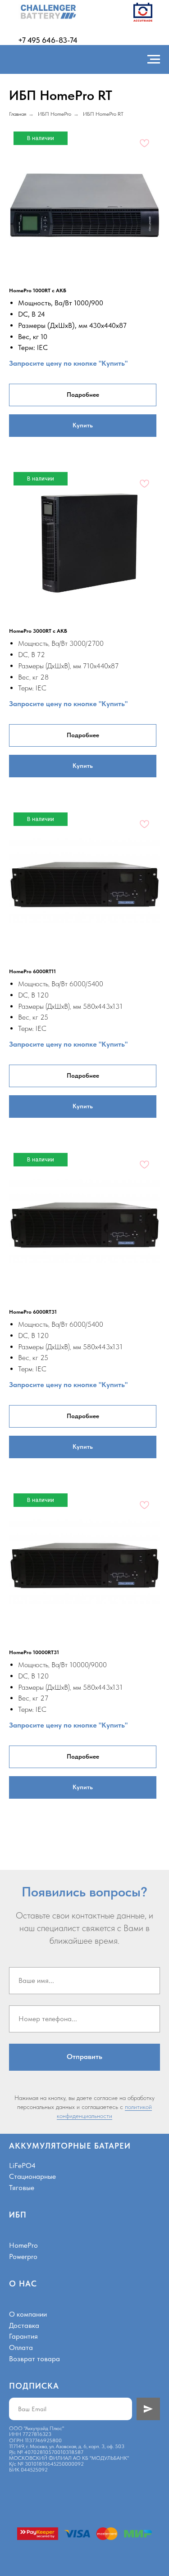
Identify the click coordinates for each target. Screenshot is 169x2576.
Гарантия (23, 2336)
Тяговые (22, 2188)
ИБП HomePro (55, 114)
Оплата (21, 2347)
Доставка (24, 2325)
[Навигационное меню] (154, 59)
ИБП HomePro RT (103, 114)
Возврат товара (34, 2359)
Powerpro (23, 2256)
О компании (28, 2314)
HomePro (23, 2245)
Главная (18, 114)
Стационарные (32, 2176)
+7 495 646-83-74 (48, 40)
